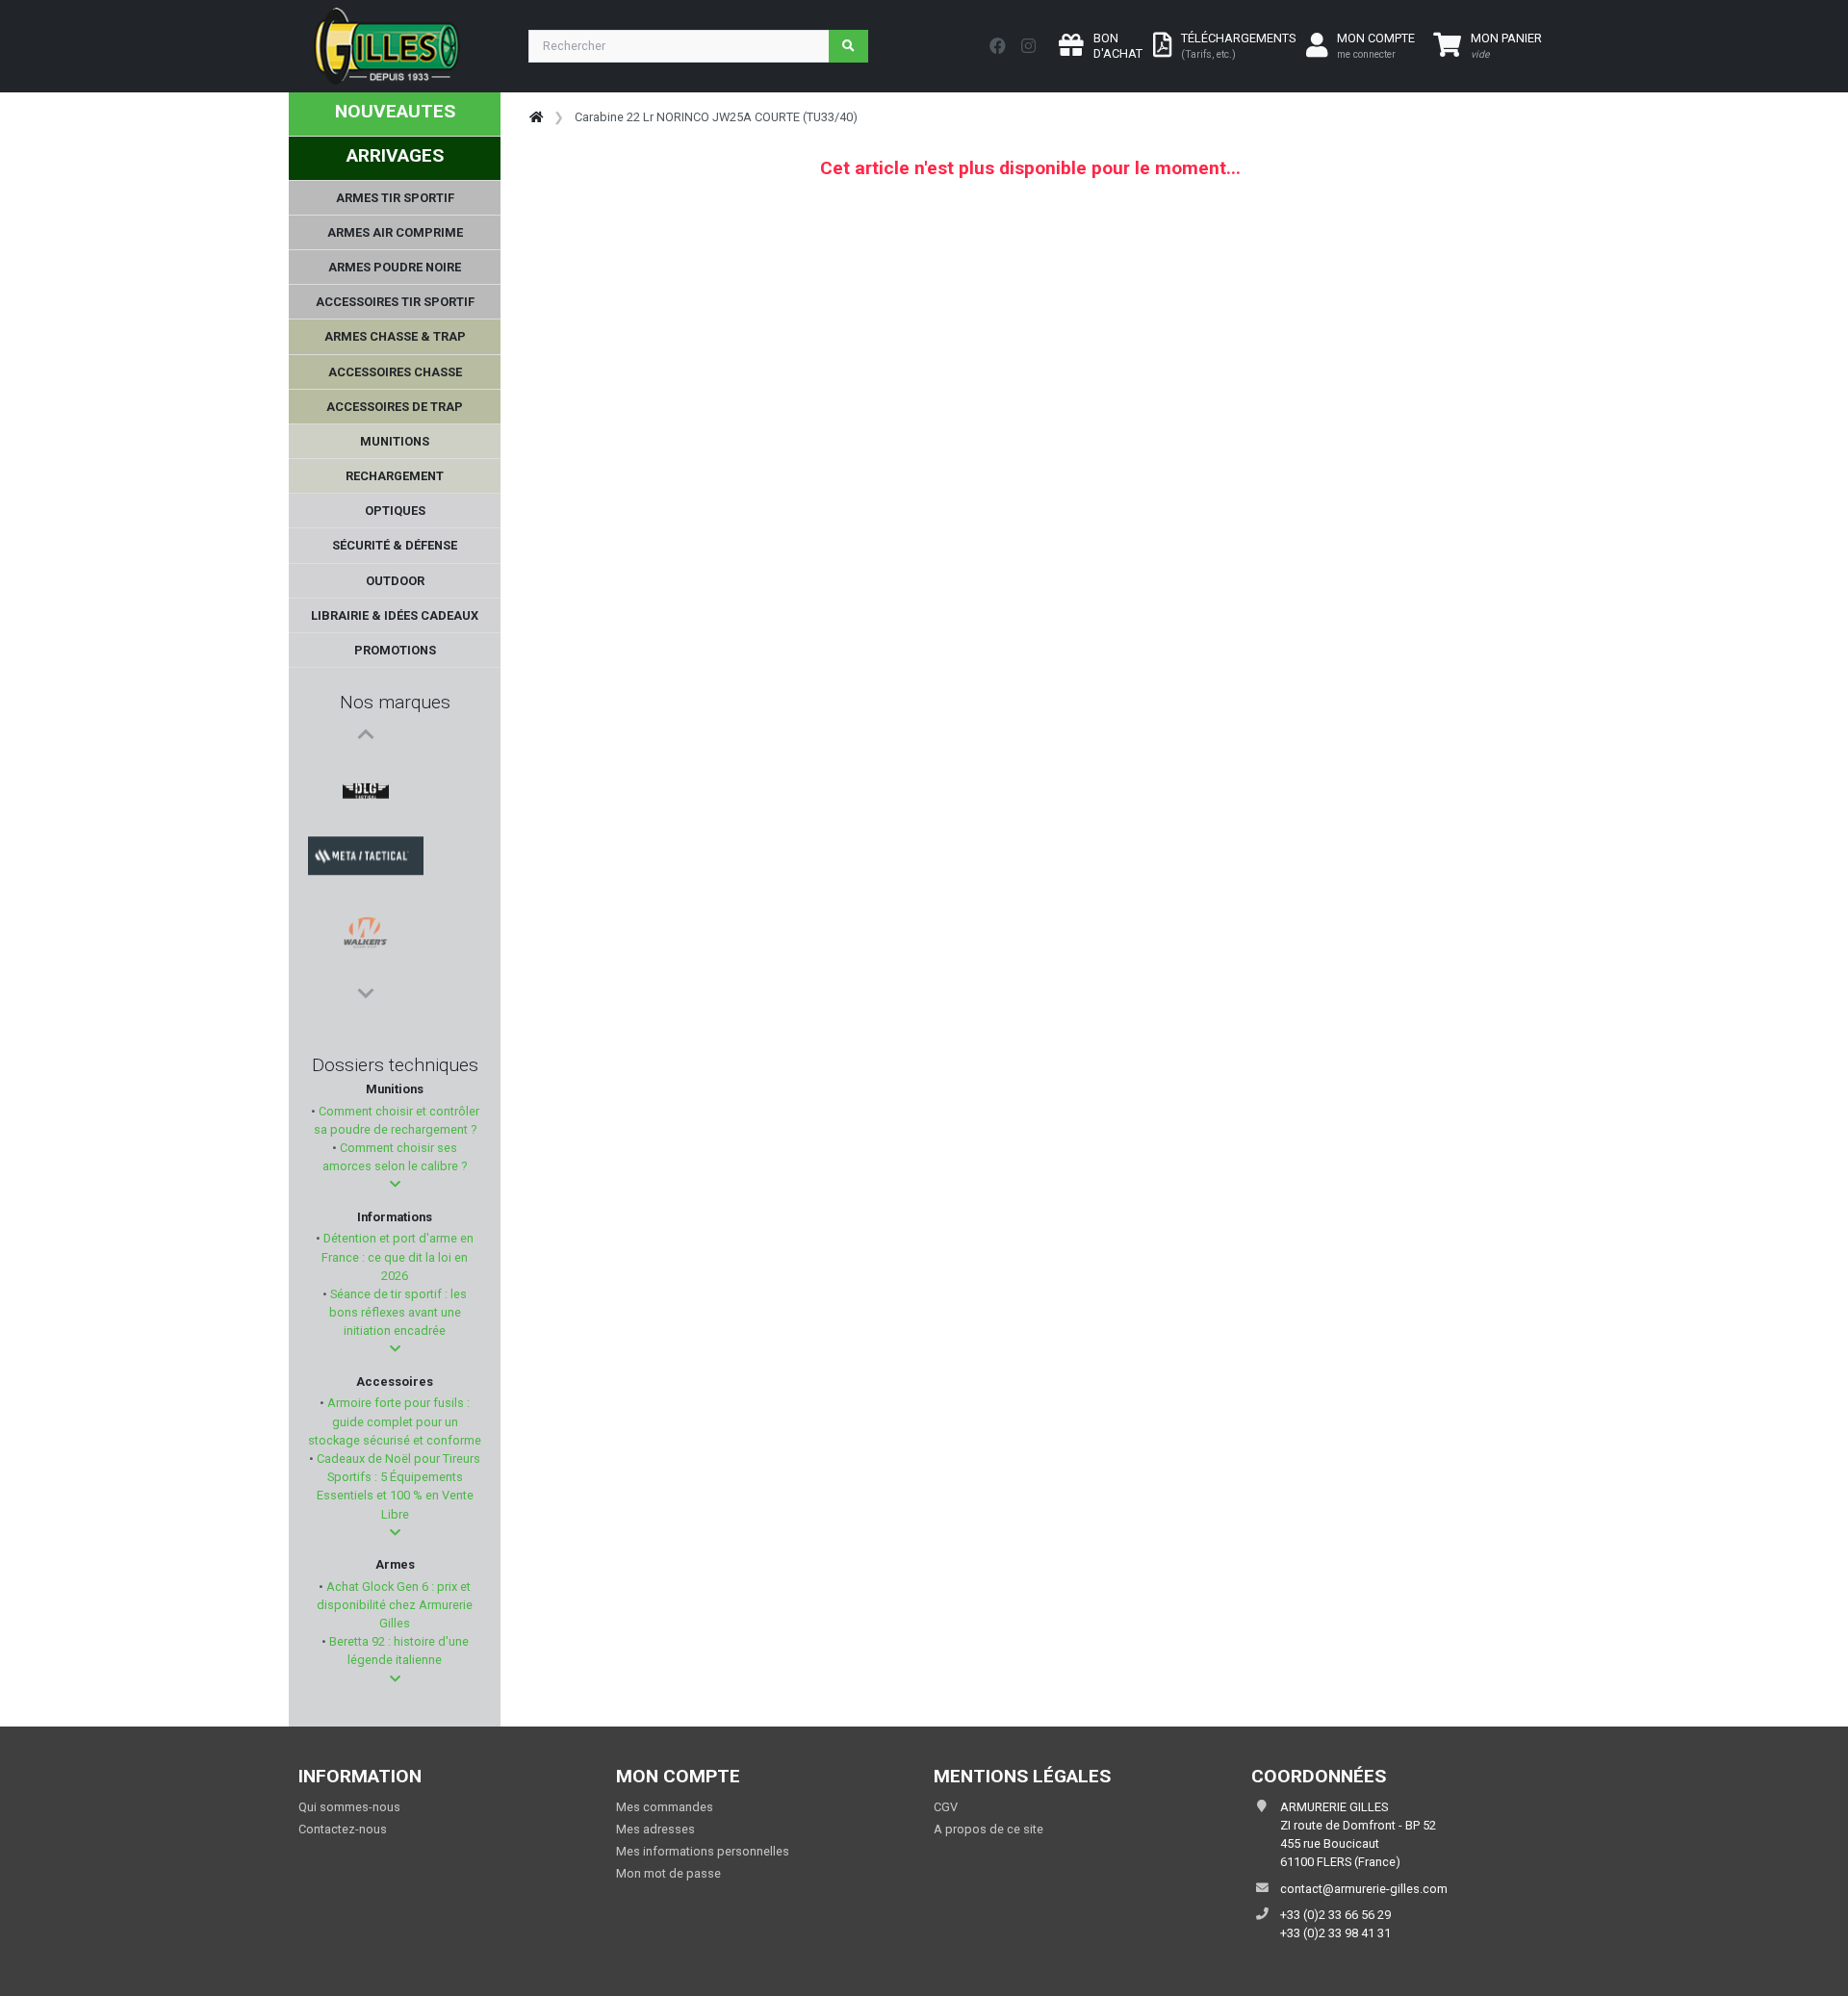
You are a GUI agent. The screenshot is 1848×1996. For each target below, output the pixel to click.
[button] (395, 1184)
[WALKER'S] (366, 863)
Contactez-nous (343, 1829)
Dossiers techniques (395, 1065)
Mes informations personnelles (703, 1851)
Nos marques (395, 702)
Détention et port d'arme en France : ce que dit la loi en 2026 (397, 1256)
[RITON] (366, 956)
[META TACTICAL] (366, 817)
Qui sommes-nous (349, 1807)
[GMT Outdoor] (366, 909)
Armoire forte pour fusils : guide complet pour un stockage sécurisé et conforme (395, 1421)
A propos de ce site (988, 1829)
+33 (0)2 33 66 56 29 (1335, 1915)
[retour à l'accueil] (536, 117)
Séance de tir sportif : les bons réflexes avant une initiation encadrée (397, 1312)
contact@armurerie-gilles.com (1364, 1889)
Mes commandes (665, 1807)
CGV (946, 1807)
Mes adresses (655, 1829)
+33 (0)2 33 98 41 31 (1335, 1933)
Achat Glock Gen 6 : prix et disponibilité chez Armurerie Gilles (395, 1605)
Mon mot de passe (668, 1873)
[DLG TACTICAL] (366, 771)
